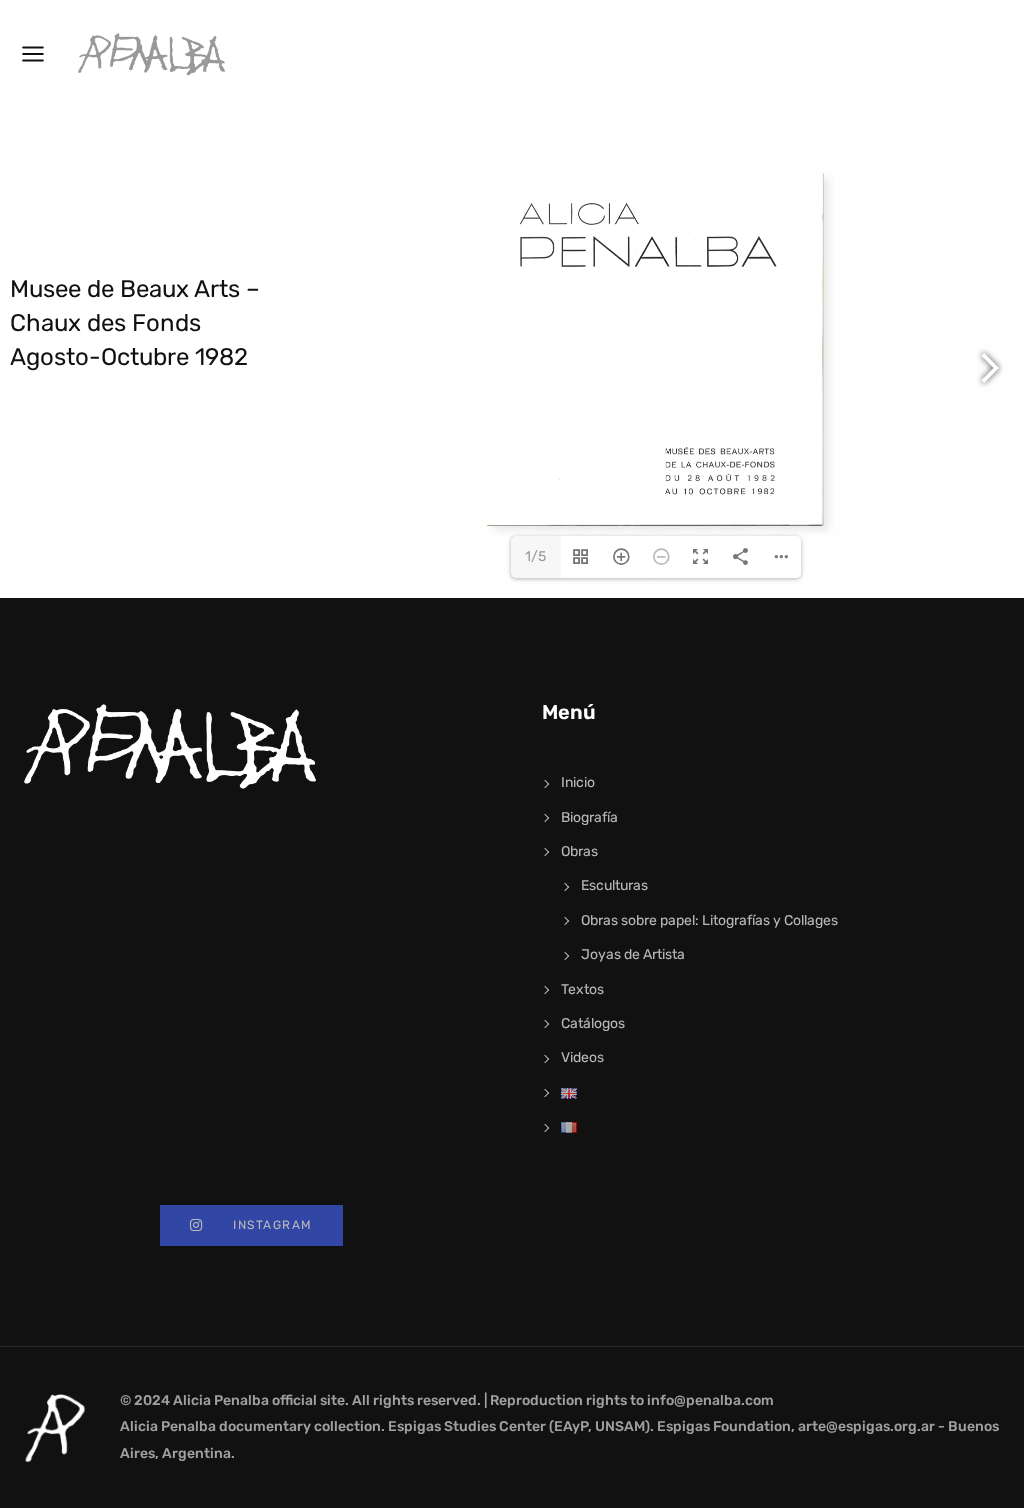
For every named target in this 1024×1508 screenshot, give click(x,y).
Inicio (578, 782)
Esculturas (614, 885)
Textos (582, 989)
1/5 (535, 556)
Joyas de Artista (633, 954)
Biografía (589, 817)
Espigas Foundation (724, 1426)
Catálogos (593, 1023)
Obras (579, 851)
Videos (582, 1057)
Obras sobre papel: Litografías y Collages (709, 920)
